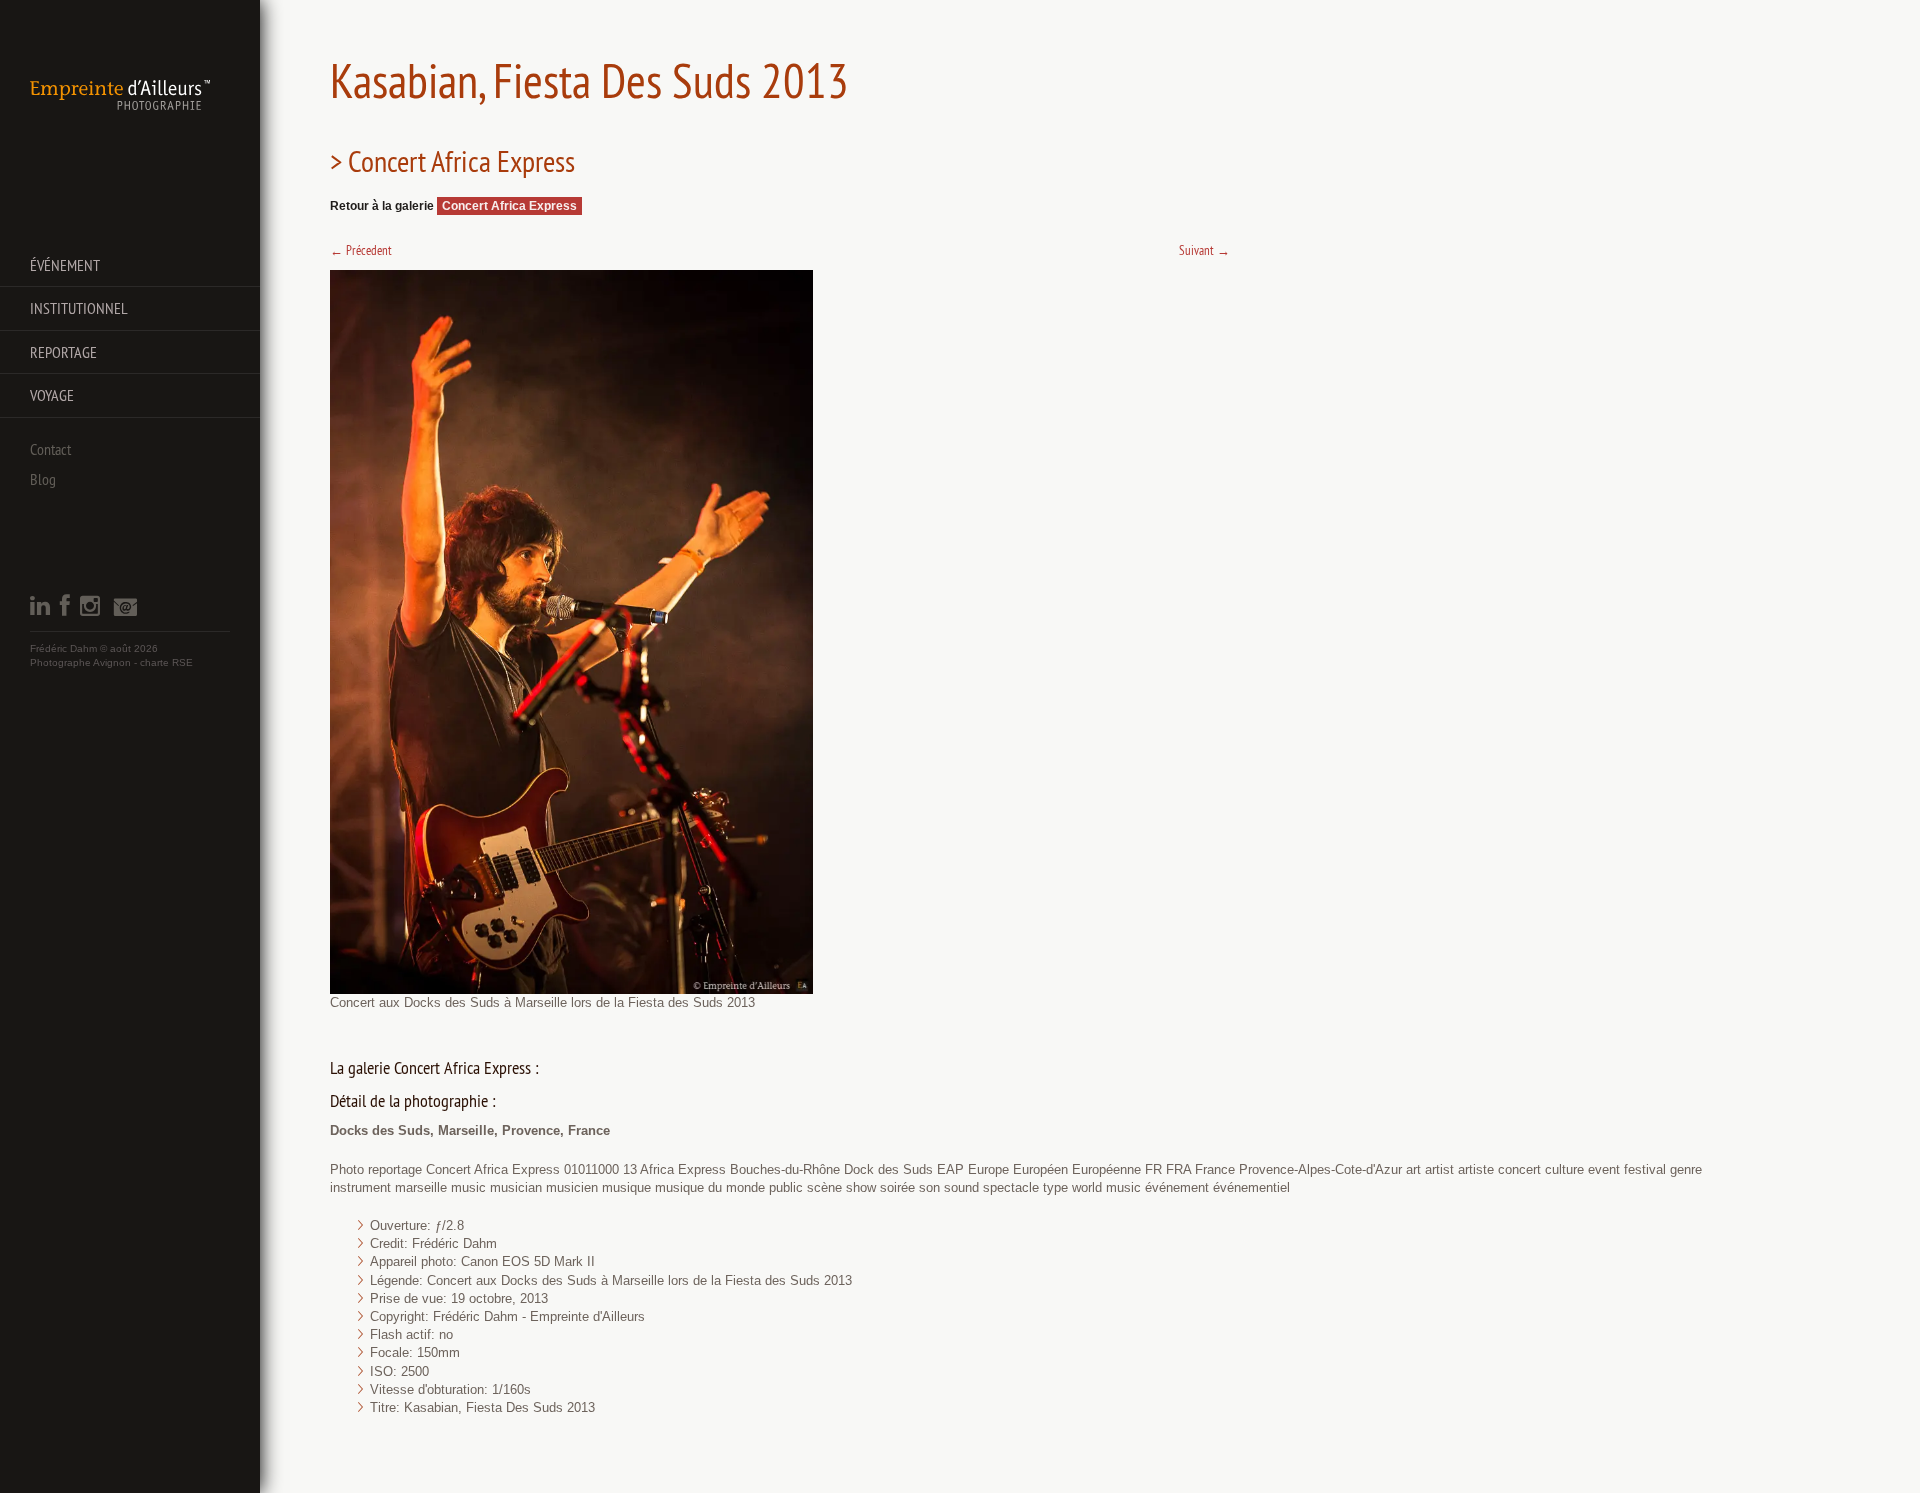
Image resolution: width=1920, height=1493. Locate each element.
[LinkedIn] (40, 611)
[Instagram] (90, 611)
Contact (50, 449)
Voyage (52, 395)
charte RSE (166, 662)
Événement (65, 265)
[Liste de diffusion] (125, 612)
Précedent (361, 250)
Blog (43, 479)
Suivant (1204, 250)
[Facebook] (65, 611)
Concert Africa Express (509, 206)
